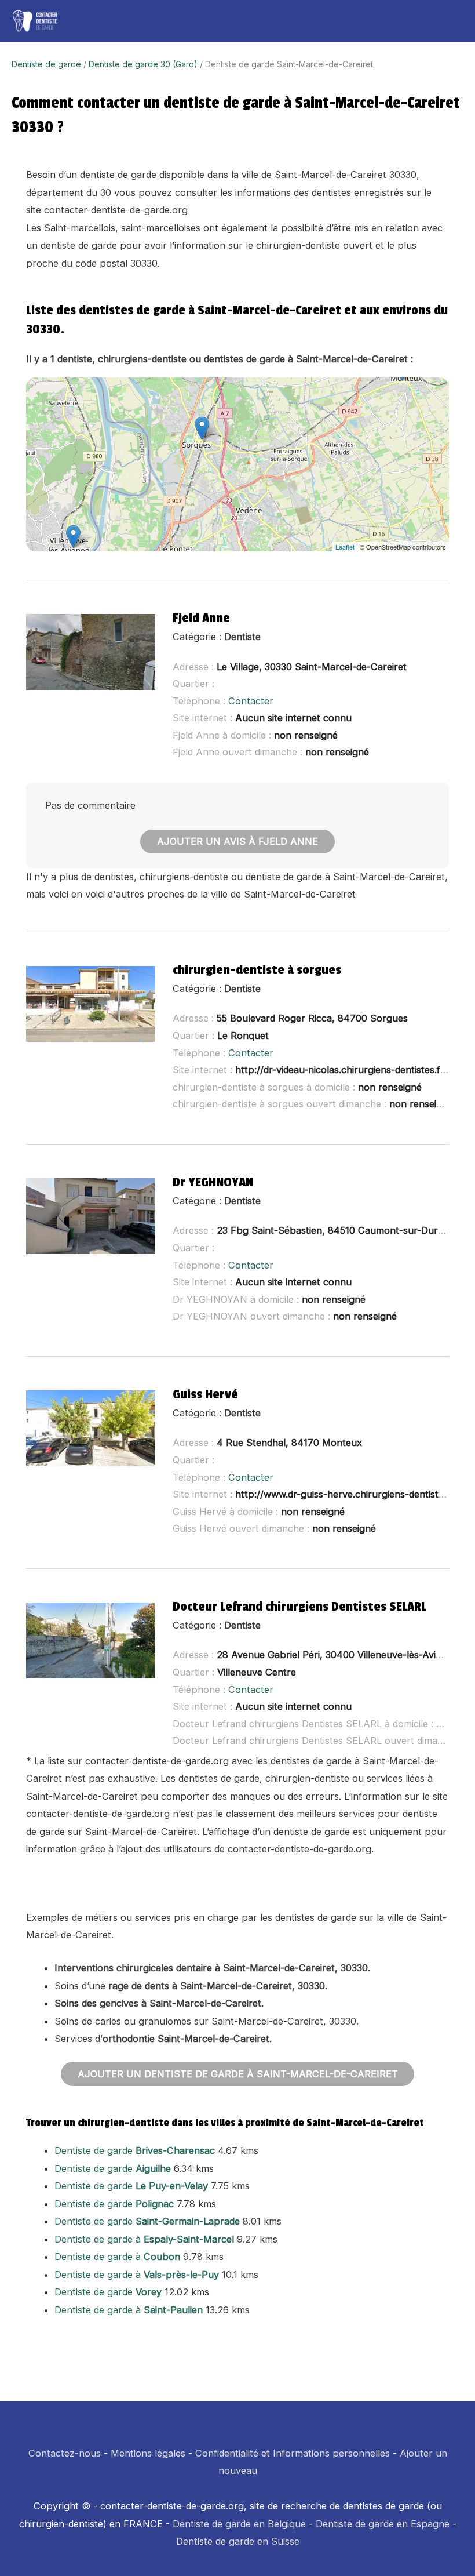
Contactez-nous (65, 2453)
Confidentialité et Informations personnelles (293, 2453)
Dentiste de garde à (144, 2239)
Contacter (251, 701)
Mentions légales (148, 2453)
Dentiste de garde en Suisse (238, 2541)
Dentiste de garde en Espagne (383, 2524)
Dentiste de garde (46, 64)
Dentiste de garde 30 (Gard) (143, 64)
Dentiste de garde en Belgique (239, 2524)
